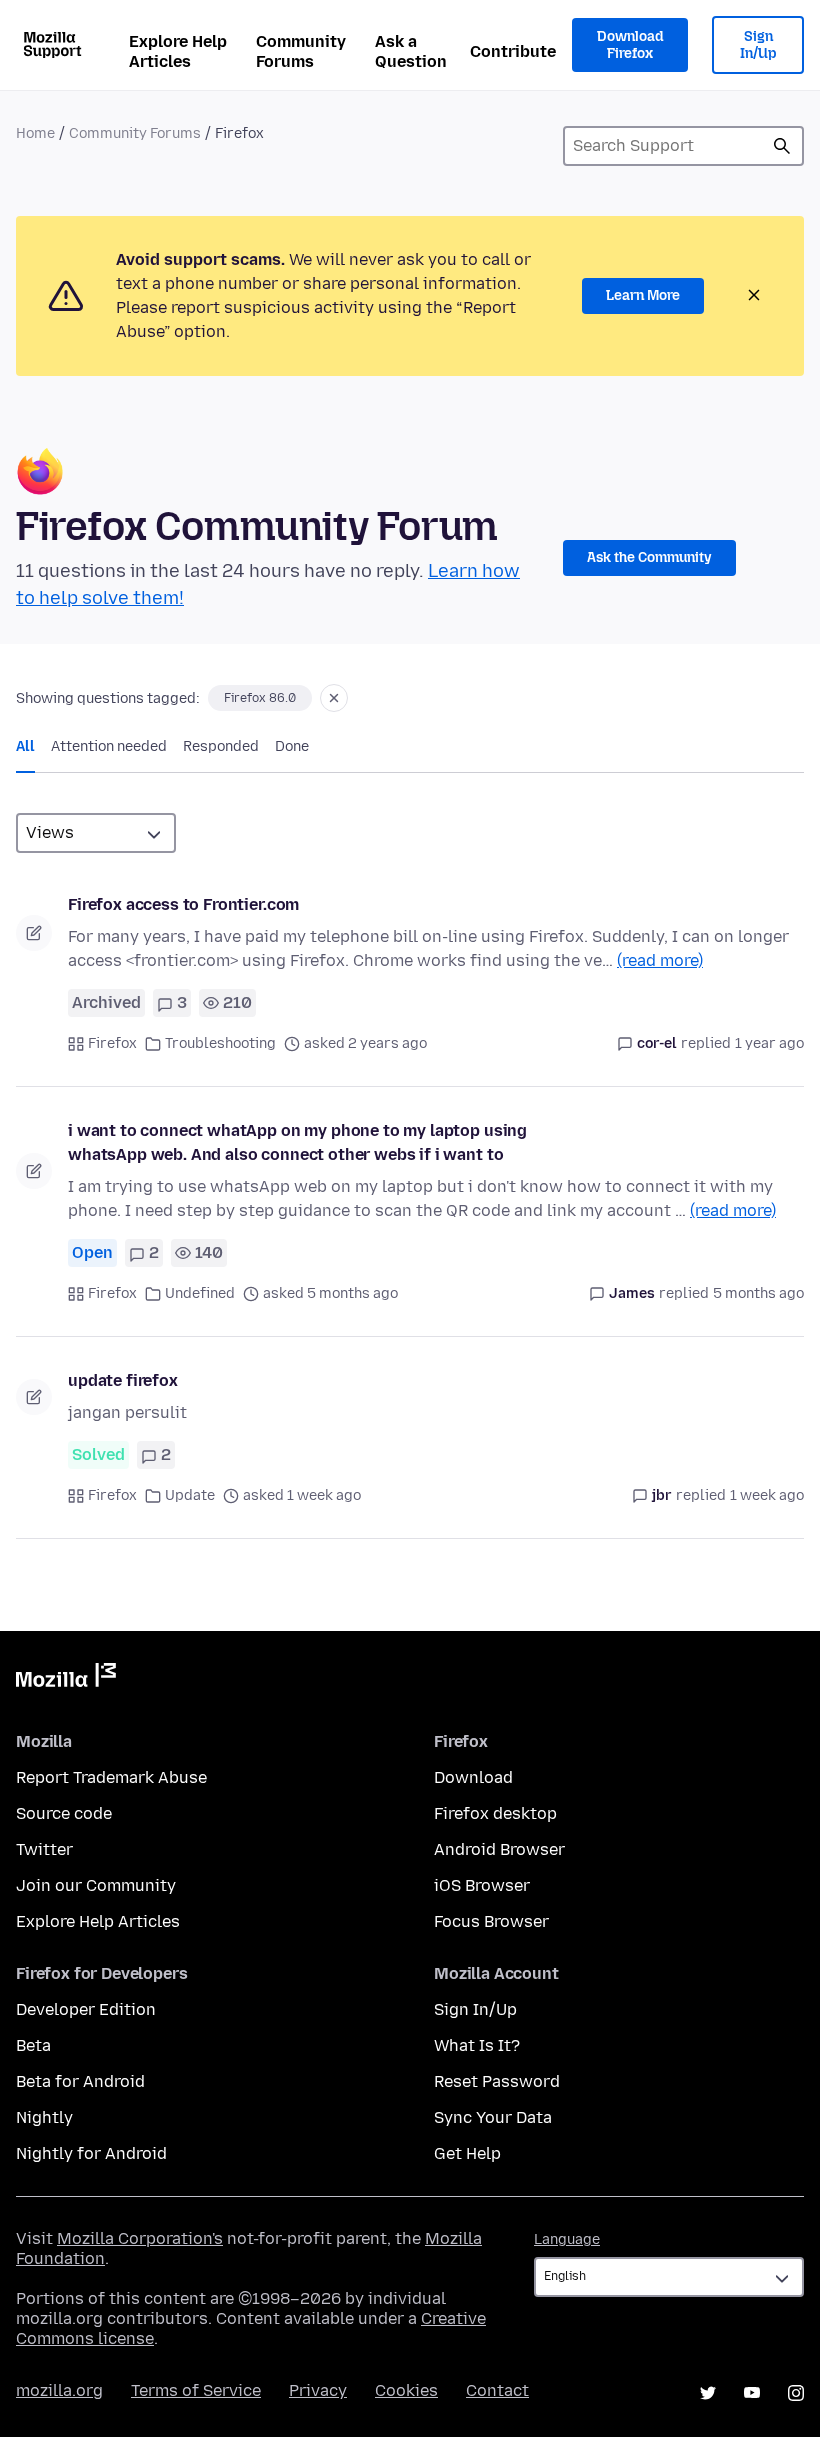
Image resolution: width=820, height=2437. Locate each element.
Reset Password (497, 2081)
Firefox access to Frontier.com (183, 904)
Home (35, 133)
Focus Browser (491, 1921)
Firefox (112, 1043)
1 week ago (767, 1495)
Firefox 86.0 (260, 698)
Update (190, 1495)
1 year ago (769, 1043)
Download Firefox (630, 45)
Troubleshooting (220, 1043)
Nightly (44, 2117)
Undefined (200, 1293)
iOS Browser (482, 1885)
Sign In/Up (758, 45)
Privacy (318, 2390)
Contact (497, 2390)
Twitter (44, 1849)
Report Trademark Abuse (111, 1777)
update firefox (123, 1380)
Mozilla (66, 1679)
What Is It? (477, 2045)
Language (567, 2239)
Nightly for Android (91, 2153)
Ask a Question (411, 51)
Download (473, 1777)
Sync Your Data (493, 2117)
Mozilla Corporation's (140, 2238)
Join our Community (96, 1885)
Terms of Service (196, 2390)
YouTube (752, 2393)
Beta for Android (80, 2081)
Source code (64, 1813)
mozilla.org (59, 2390)
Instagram (796, 2393)
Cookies (406, 2390)
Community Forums (301, 51)
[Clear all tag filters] (334, 698)
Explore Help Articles (178, 51)
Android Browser (499, 1849)
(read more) (660, 960)
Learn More (643, 295)
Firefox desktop (495, 1813)
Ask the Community (649, 557)
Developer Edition (86, 2009)
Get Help (467, 2153)
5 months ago (758, 1293)
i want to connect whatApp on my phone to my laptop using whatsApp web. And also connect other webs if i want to (297, 1142)
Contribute (513, 51)
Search (782, 146)
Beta (33, 2045)
